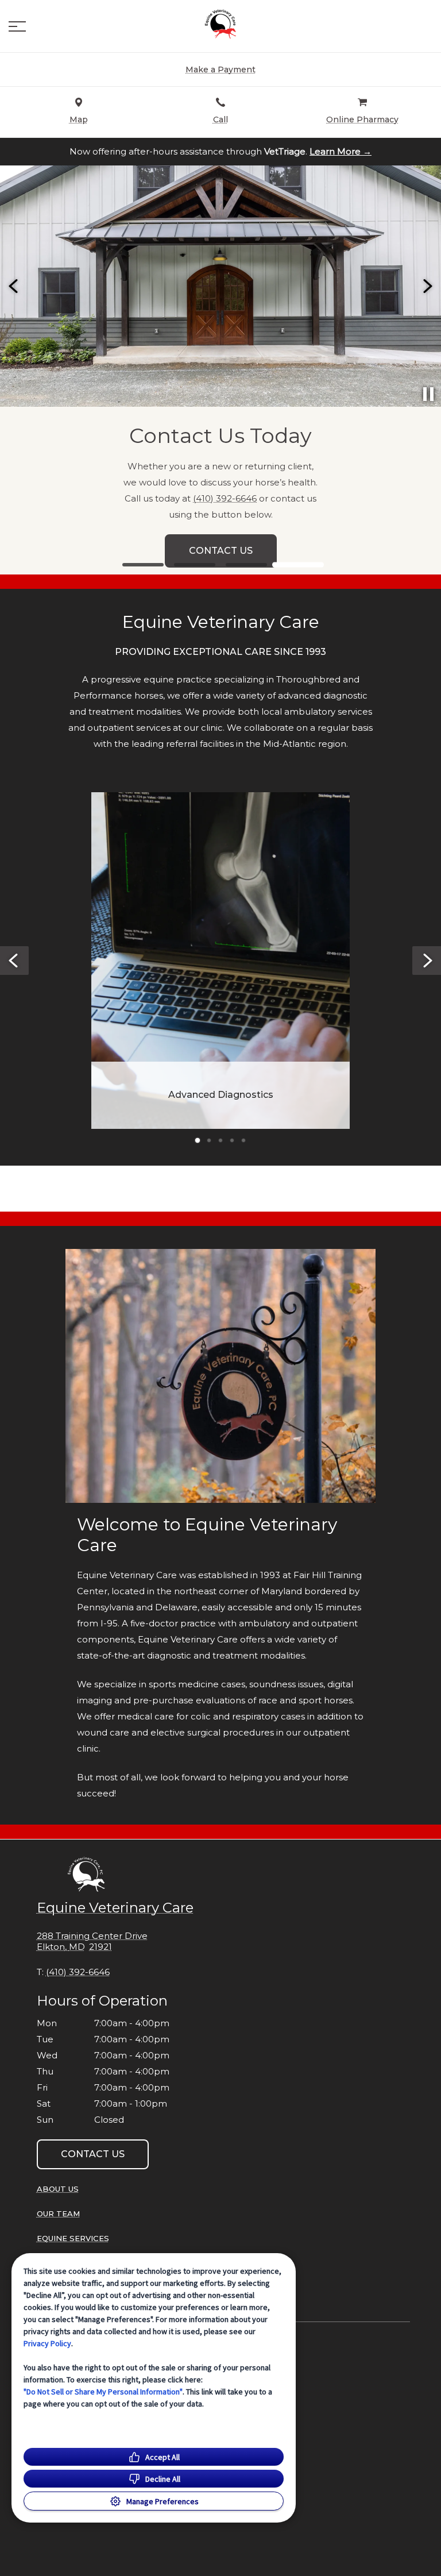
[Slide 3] (246, 565)
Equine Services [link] (73, 2238)
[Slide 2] (195, 565)
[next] (427, 286)
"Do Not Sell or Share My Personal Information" (103, 2392)
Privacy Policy (47, 2343)
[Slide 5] (243, 1140)
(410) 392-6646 (225, 498)
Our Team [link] (58, 2213)
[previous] (14, 286)
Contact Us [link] (221, 551)
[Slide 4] (298, 565)
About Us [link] (58, 2189)
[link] (220, 24)
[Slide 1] (143, 565)
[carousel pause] (428, 394)
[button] (17, 26)
